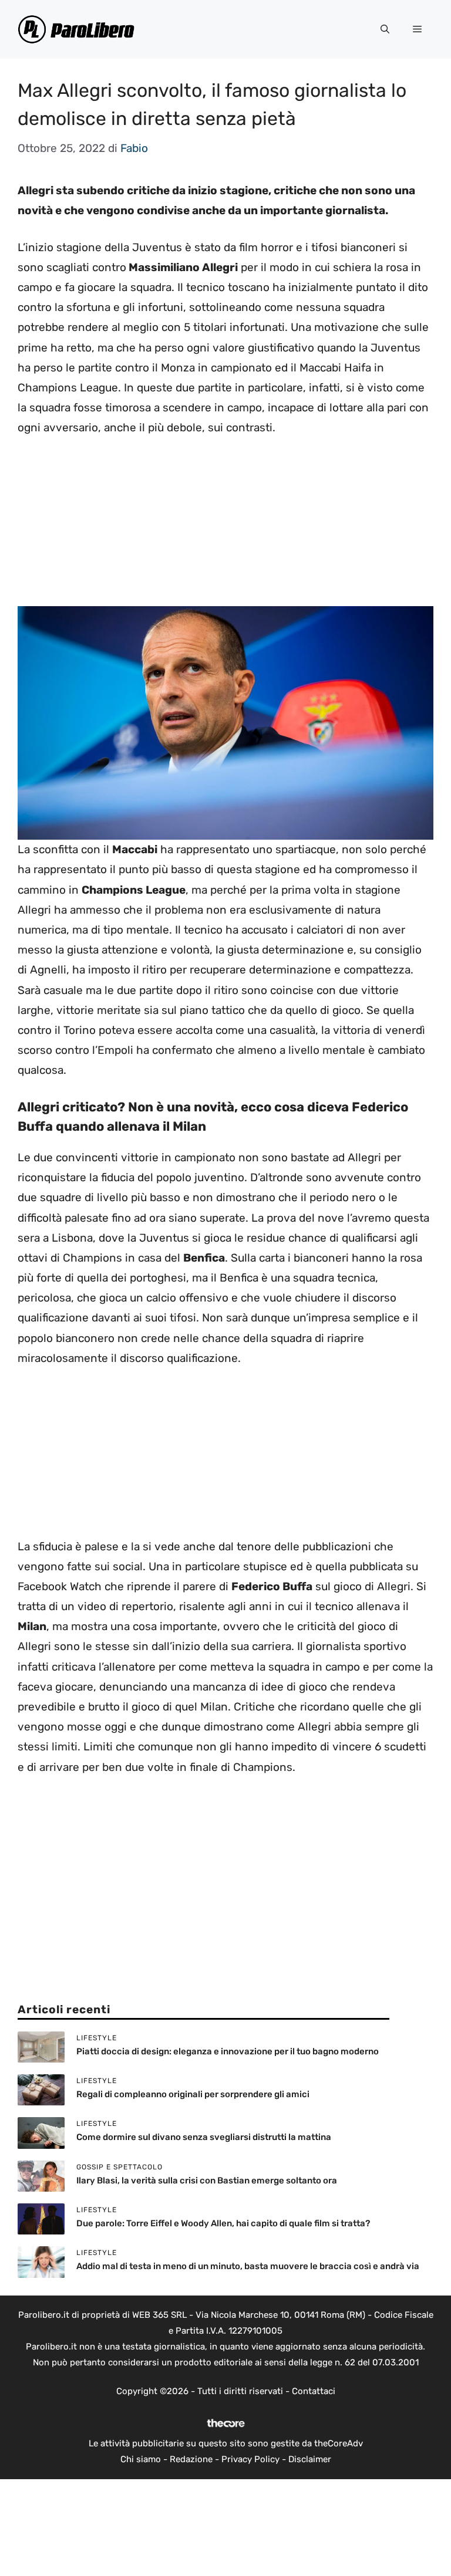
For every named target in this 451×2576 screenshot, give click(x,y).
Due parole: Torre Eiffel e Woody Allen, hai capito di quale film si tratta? (223, 2223)
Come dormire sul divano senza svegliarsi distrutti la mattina (204, 2137)
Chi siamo (141, 2459)
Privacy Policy (250, 2459)
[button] (385, 29)
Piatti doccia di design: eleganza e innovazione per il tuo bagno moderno (228, 2051)
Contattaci (314, 2391)
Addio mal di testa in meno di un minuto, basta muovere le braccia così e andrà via (248, 2266)
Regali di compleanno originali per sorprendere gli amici (193, 2094)
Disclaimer (310, 2459)
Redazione (191, 2459)
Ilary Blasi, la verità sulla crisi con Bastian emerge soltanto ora (207, 2181)
